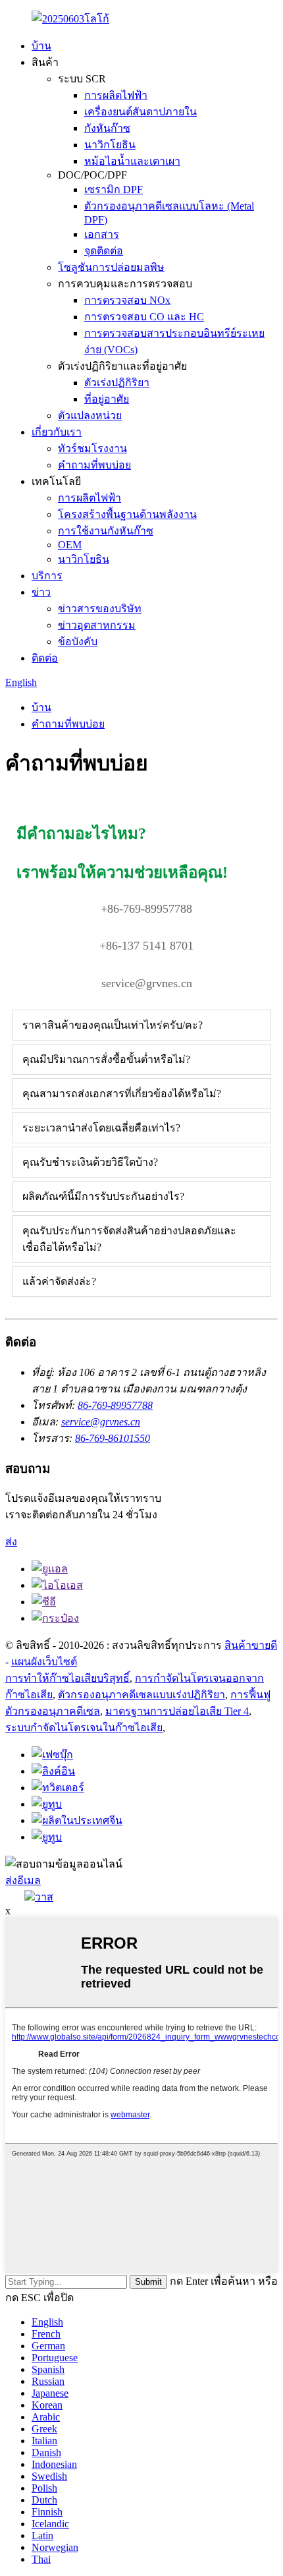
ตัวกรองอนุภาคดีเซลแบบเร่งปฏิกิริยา (141, 1695)
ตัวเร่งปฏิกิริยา (117, 383)
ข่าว (41, 592)
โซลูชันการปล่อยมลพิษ (111, 267)
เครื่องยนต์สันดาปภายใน (141, 112)
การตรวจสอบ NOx (127, 300)
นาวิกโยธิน (110, 145)
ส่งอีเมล (23, 1880)
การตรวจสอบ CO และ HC (144, 317)
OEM (70, 545)
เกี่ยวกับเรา (57, 432)
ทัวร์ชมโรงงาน (92, 448)
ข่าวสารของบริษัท (100, 609)
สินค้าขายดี (251, 1645)
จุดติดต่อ (104, 251)
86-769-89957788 (115, 1405)
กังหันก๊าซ (107, 128)
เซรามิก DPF (114, 189)
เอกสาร (102, 234)
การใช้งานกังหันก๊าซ (106, 531)
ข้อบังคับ (78, 642)
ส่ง (11, 1542)
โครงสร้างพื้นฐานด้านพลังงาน (127, 514)
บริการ (47, 576)
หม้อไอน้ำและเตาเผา (132, 161)
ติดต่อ (45, 658)
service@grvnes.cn (101, 1422)
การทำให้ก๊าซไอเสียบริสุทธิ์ (67, 1678)
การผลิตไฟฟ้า (116, 95)
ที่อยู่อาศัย (107, 399)
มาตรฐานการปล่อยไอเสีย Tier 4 (177, 1711)
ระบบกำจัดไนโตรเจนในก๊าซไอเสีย (84, 1728)
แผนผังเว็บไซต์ (44, 1662)
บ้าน (41, 46)
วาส (44, 1897)
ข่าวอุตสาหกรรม (97, 625)
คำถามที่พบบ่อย (94, 465)
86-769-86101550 (113, 1438)
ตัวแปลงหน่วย (90, 415)
